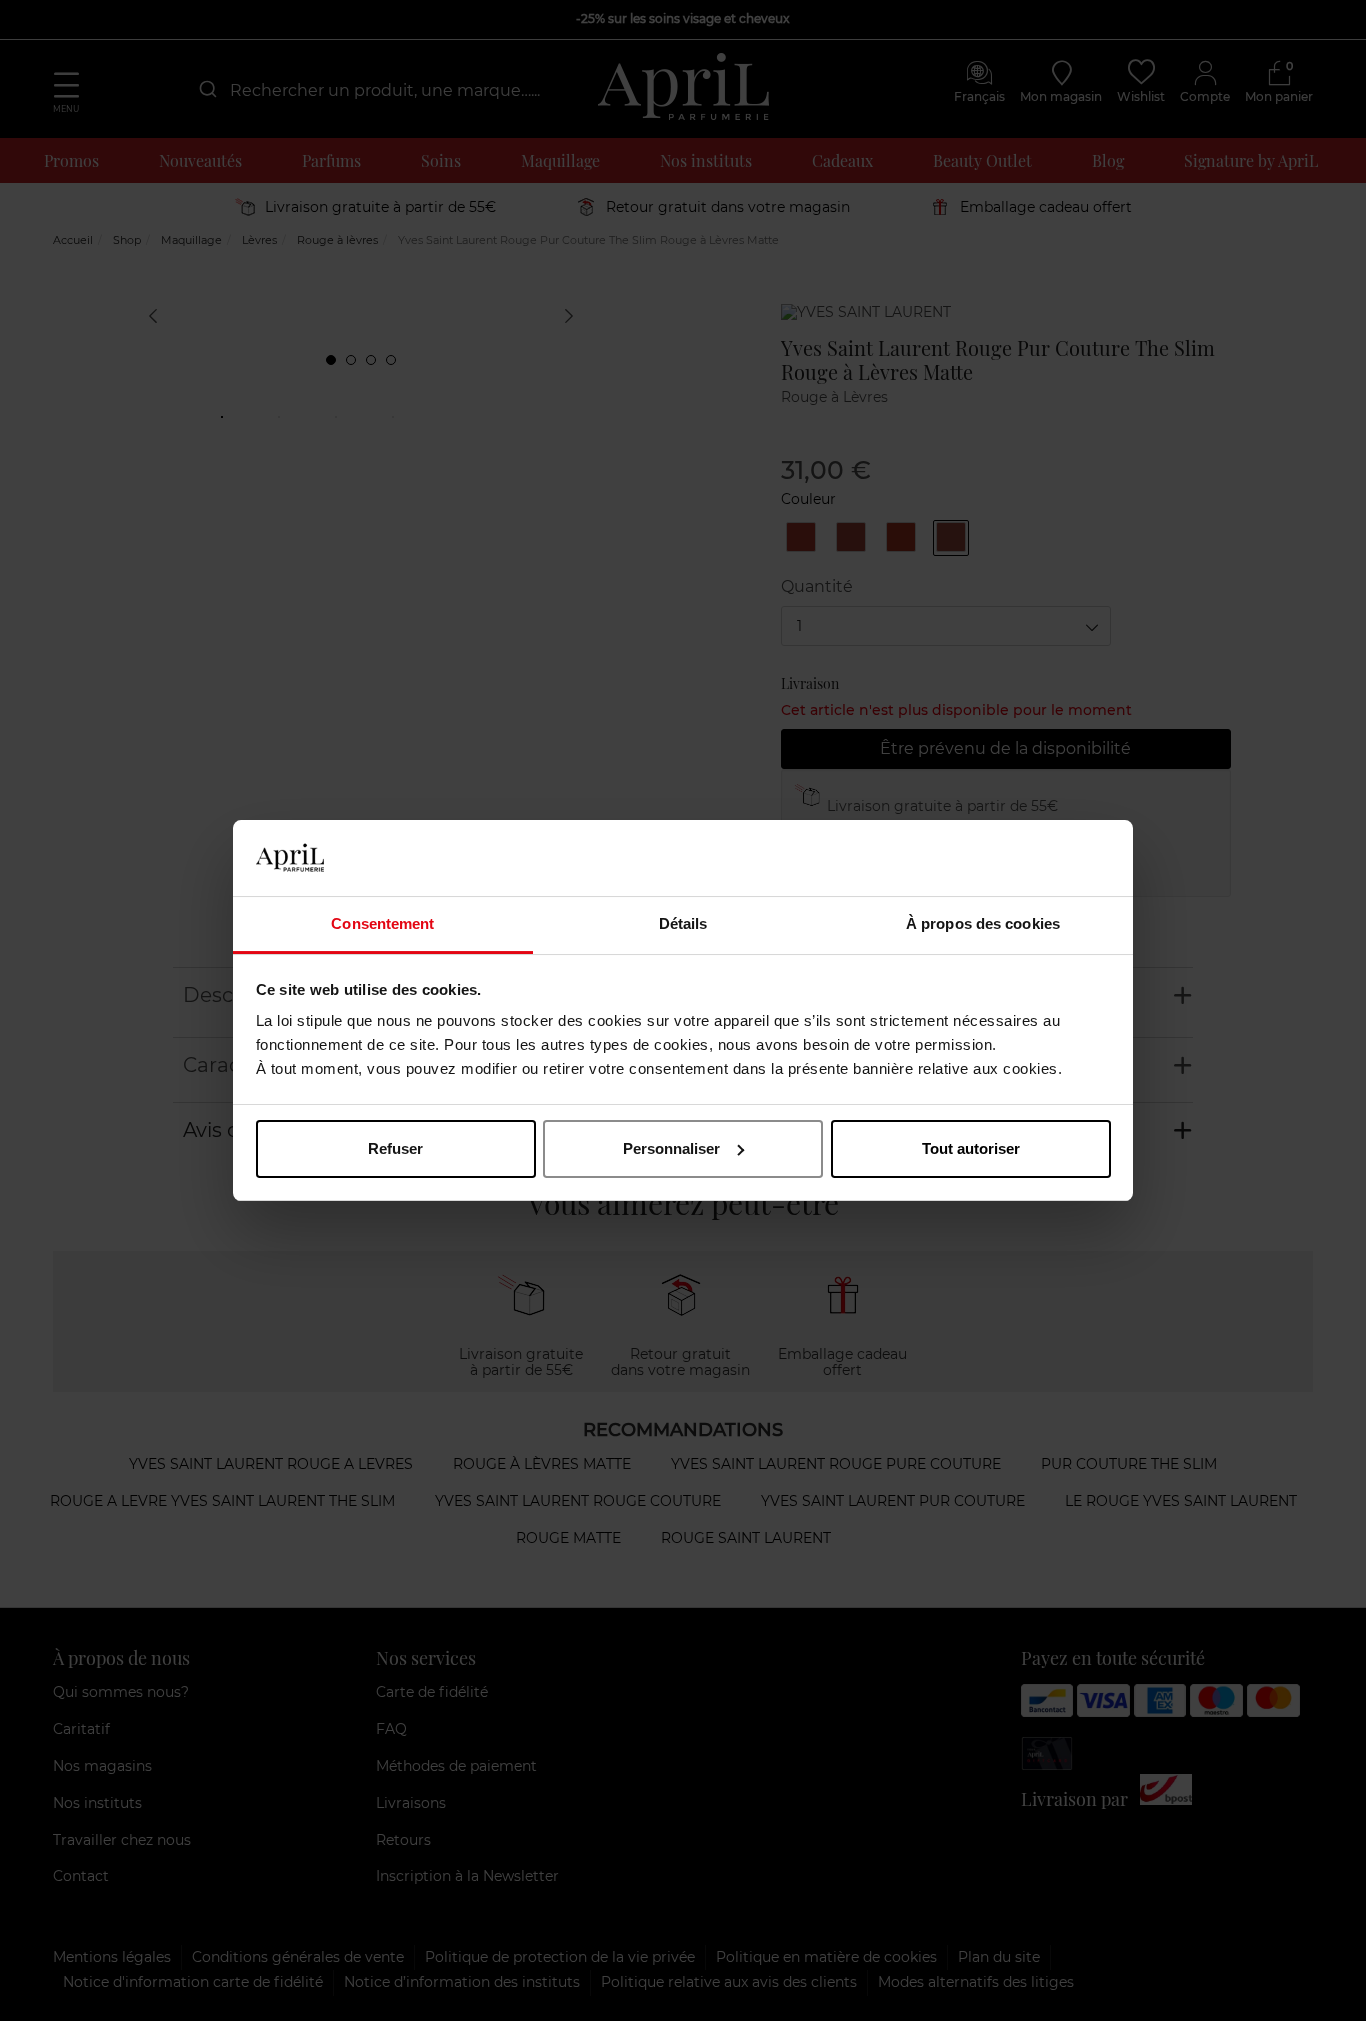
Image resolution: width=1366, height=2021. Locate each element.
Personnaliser (671, 1148)
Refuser (395, 1148)
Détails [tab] (683, 923)
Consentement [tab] (382, 923)
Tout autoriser (971, 1148)
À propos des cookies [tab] (983, 923)
